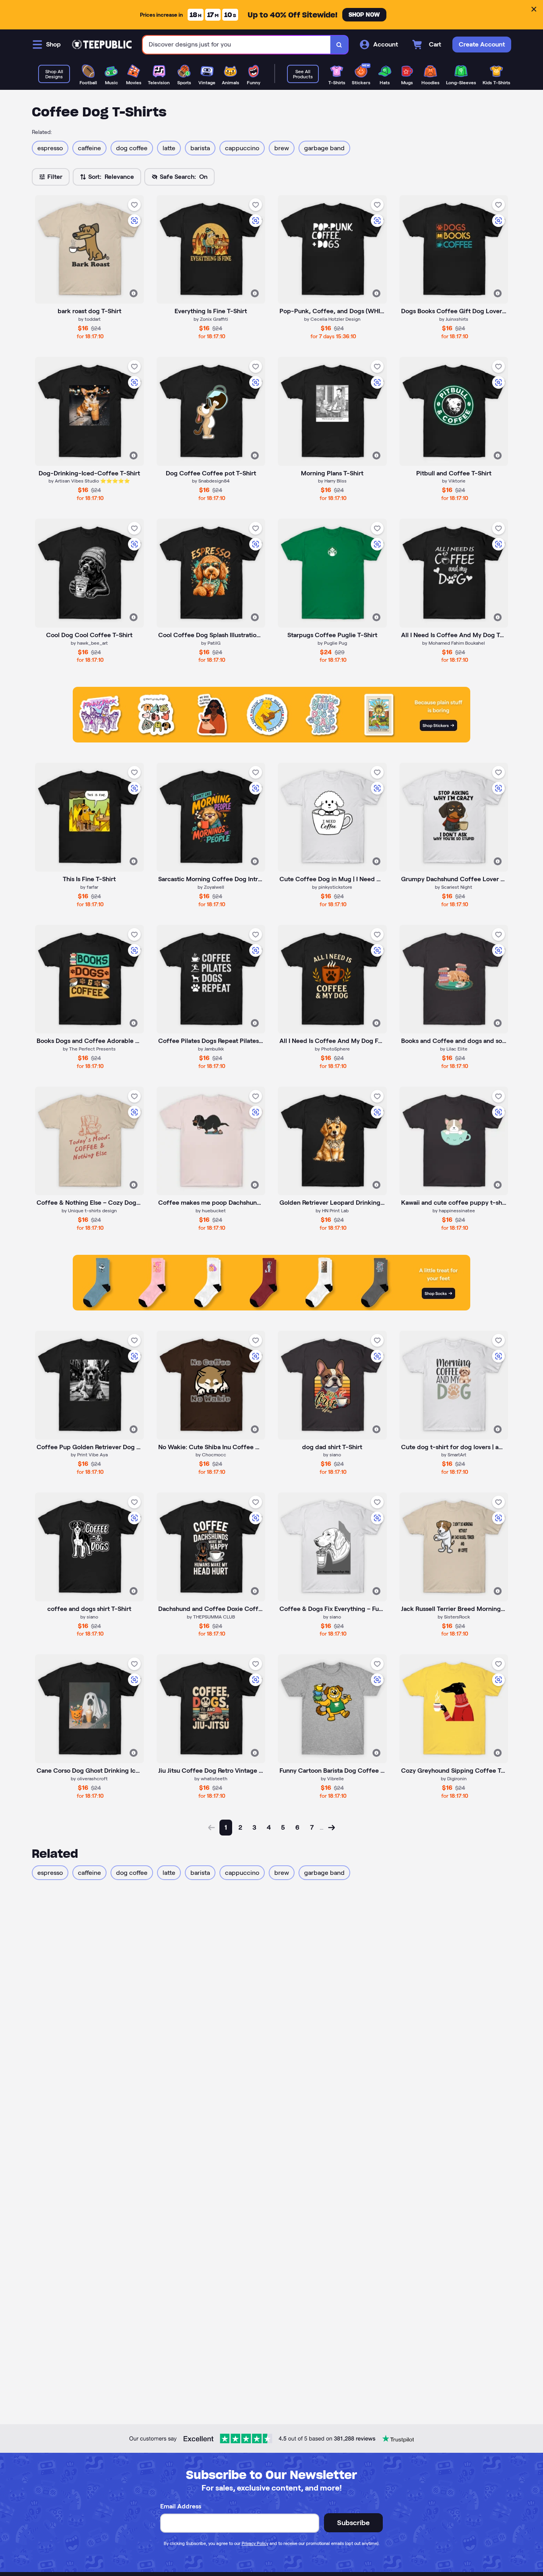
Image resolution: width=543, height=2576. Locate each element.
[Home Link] (102, 45)
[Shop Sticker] (271, 740)
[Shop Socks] (271, 1308)
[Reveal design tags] (134, 293)
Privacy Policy (255, 2543)
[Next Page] (332, 1828)
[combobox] (237, 45)
